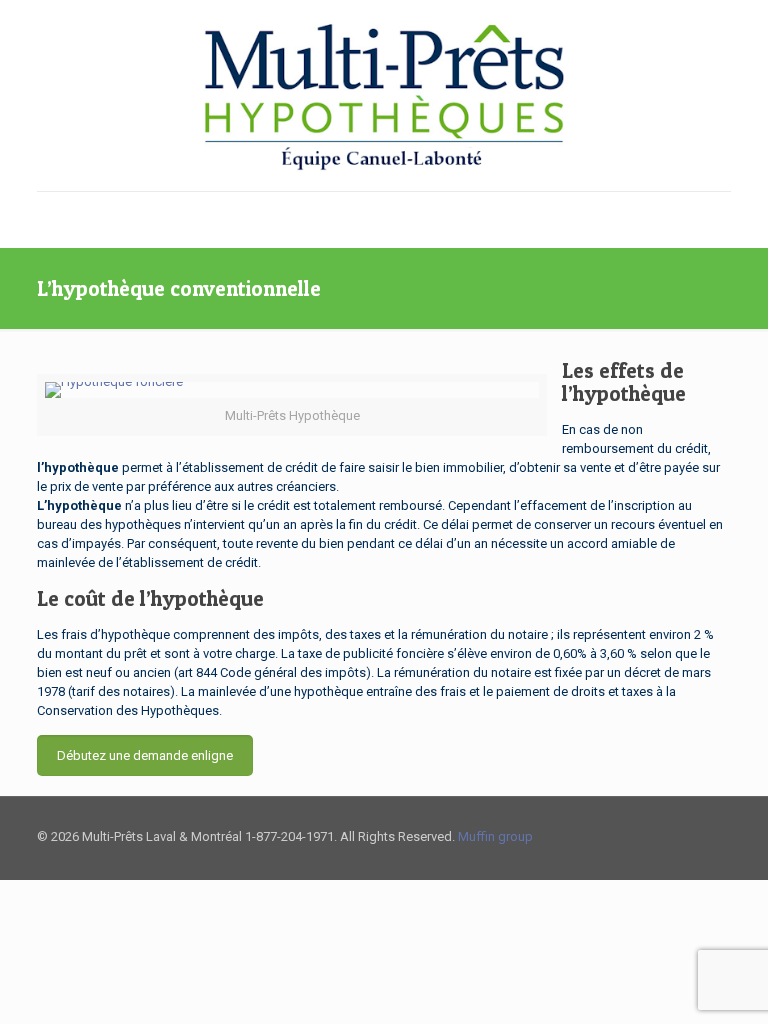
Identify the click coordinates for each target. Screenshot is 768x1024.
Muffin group (495, 836)
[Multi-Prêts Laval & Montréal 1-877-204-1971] (384, 95)
